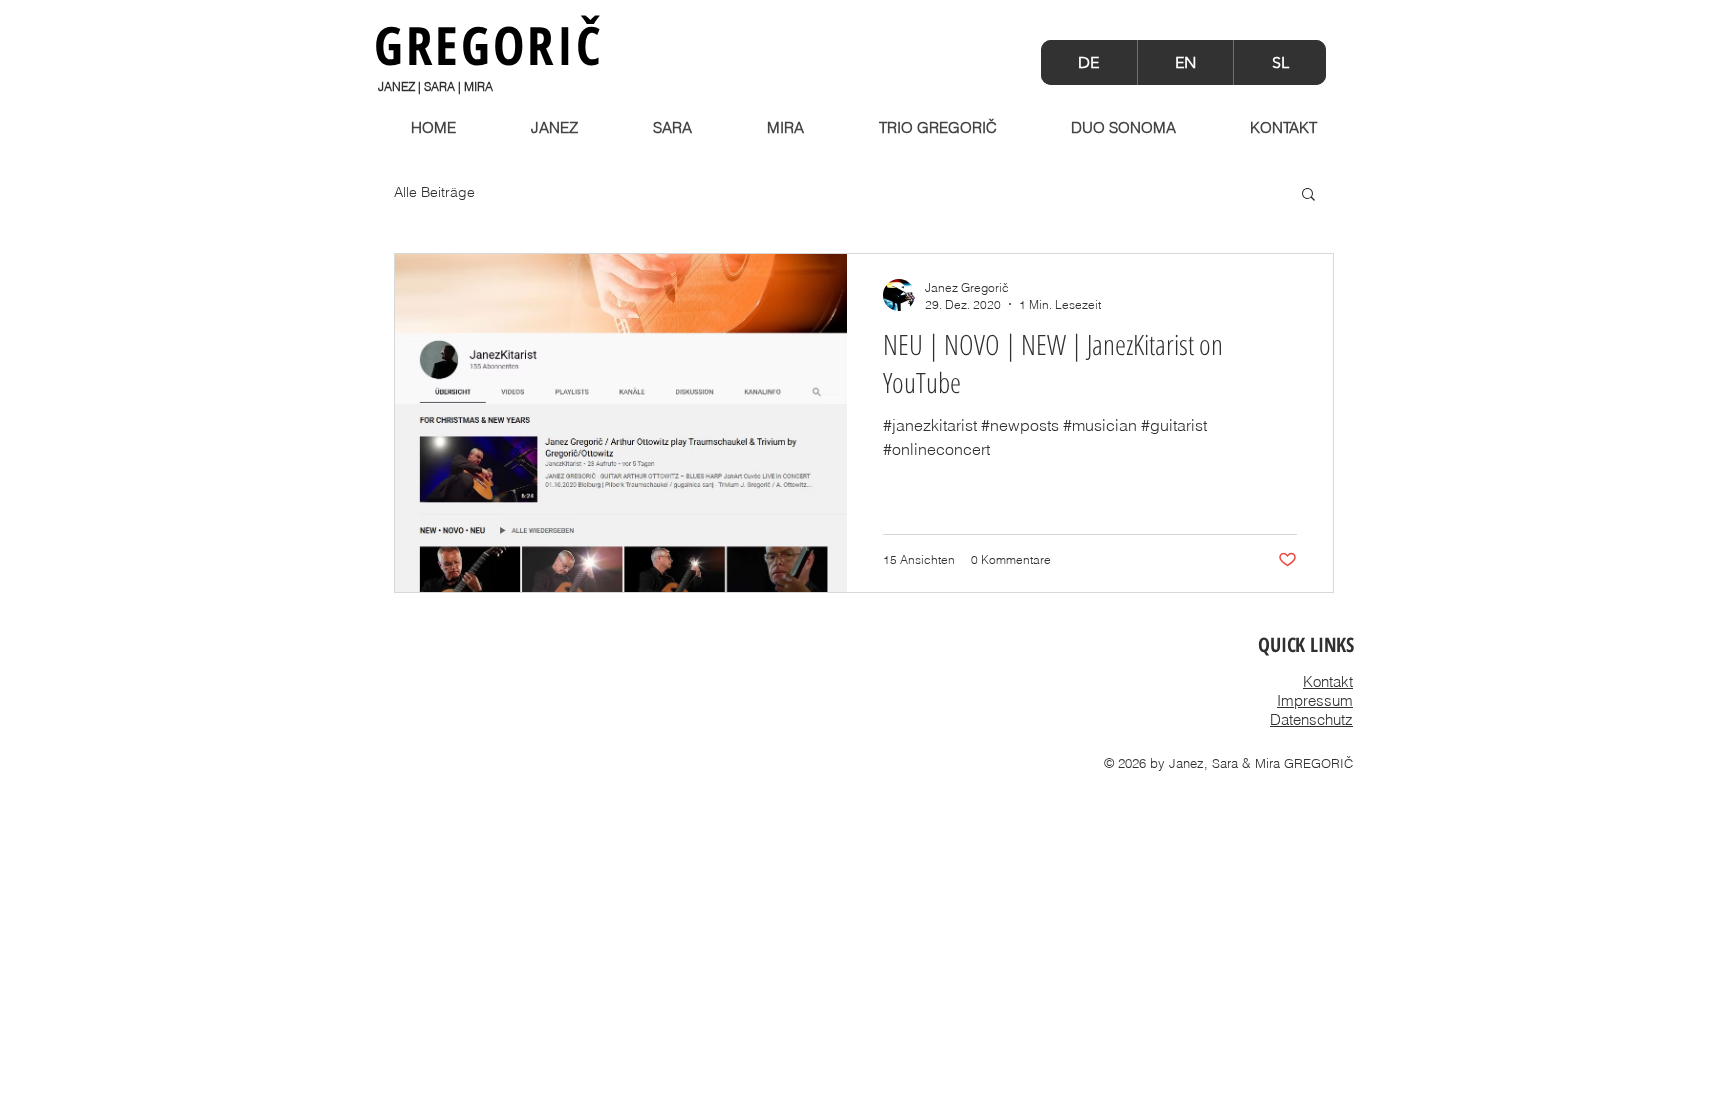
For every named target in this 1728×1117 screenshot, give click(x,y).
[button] (1308, 195)
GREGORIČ (488, 44)
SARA (439, 86)
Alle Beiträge (434, 192)
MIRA (478, 86)
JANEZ (396, 86)
